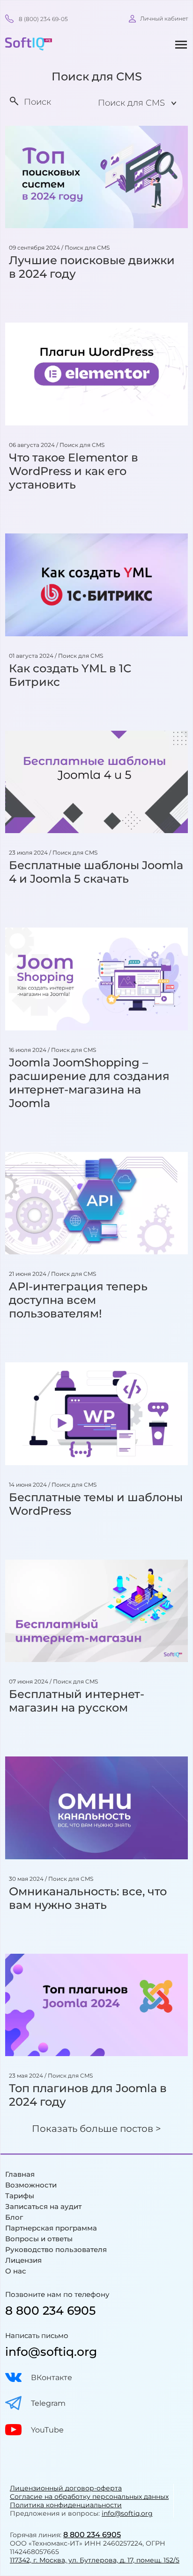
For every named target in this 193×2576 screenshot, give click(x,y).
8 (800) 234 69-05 (43, 19)
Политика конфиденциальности (66, 2505)
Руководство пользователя (56, 2249)
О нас (16, 2271)
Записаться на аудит (43, 2206)
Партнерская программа (51, 2228)
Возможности (31, 2185)
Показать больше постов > (96, 2129)
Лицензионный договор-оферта (66, 2488)
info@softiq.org (51, 2352)
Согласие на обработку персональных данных (89, 2497)
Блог (14, 2217)
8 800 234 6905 (50, 2310)
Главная (20, 2174)
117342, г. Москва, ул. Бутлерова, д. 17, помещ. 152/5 (95, 2560)
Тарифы (20, 2196)
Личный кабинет (164, 18)
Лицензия (23, 2260)
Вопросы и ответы (39, 2239)
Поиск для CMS (87, 248)
